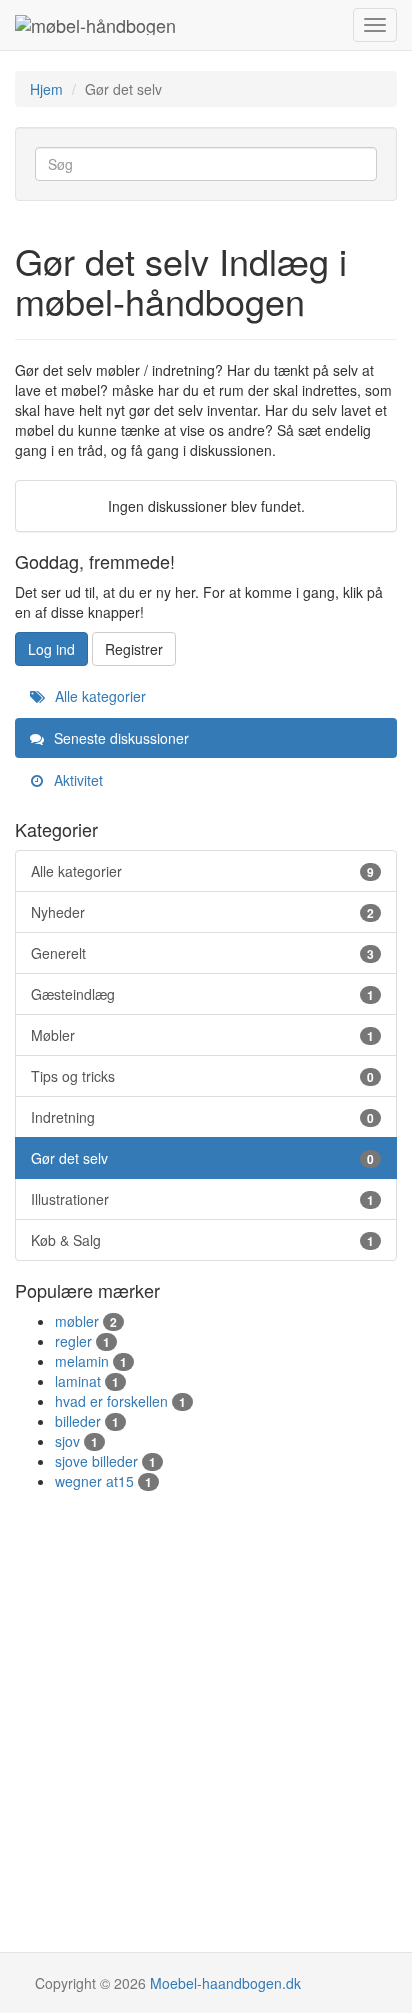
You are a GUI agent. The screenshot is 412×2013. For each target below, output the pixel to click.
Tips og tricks (202, 1076)
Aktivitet (76, 780)
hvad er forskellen (120, 1401)
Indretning (202, 1117)
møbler (86, 1321)
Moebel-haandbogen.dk (225, 1983)
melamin (91, 1361)
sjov (76, 1441)
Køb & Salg (202, 1240)
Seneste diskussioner (119, 738)
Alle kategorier (98, 696)
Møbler (202, 1035)
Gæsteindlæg (202, 994)
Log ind (51, 649)
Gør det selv (202, 1158)
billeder (87, 1421)
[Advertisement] (206, 1707)
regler (82, 1341)
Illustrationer (202, 1199)
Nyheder (202, 912)
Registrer (134, 649)
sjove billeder (105, 1461)
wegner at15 (103, 1481)
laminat (87, 1381)
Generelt (202, 953)
